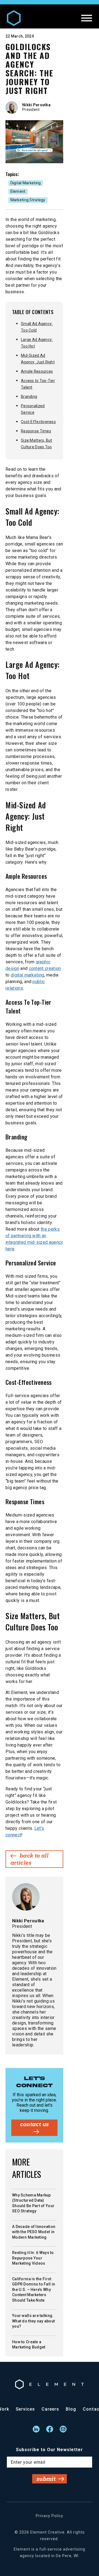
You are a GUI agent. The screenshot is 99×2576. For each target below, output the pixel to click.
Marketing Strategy (28, 200)
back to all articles (29, 1859)
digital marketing (27, 975)
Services (25, 2409)
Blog (71, 2409)
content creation (45, 968)
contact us (35, 2124)
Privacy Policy (50, 2516)
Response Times (36, 431)
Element (18, 191)
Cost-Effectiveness (38, 422)
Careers (50, 2409)
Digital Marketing (26, 183)
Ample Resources (37, 371)
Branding (29, 397)
